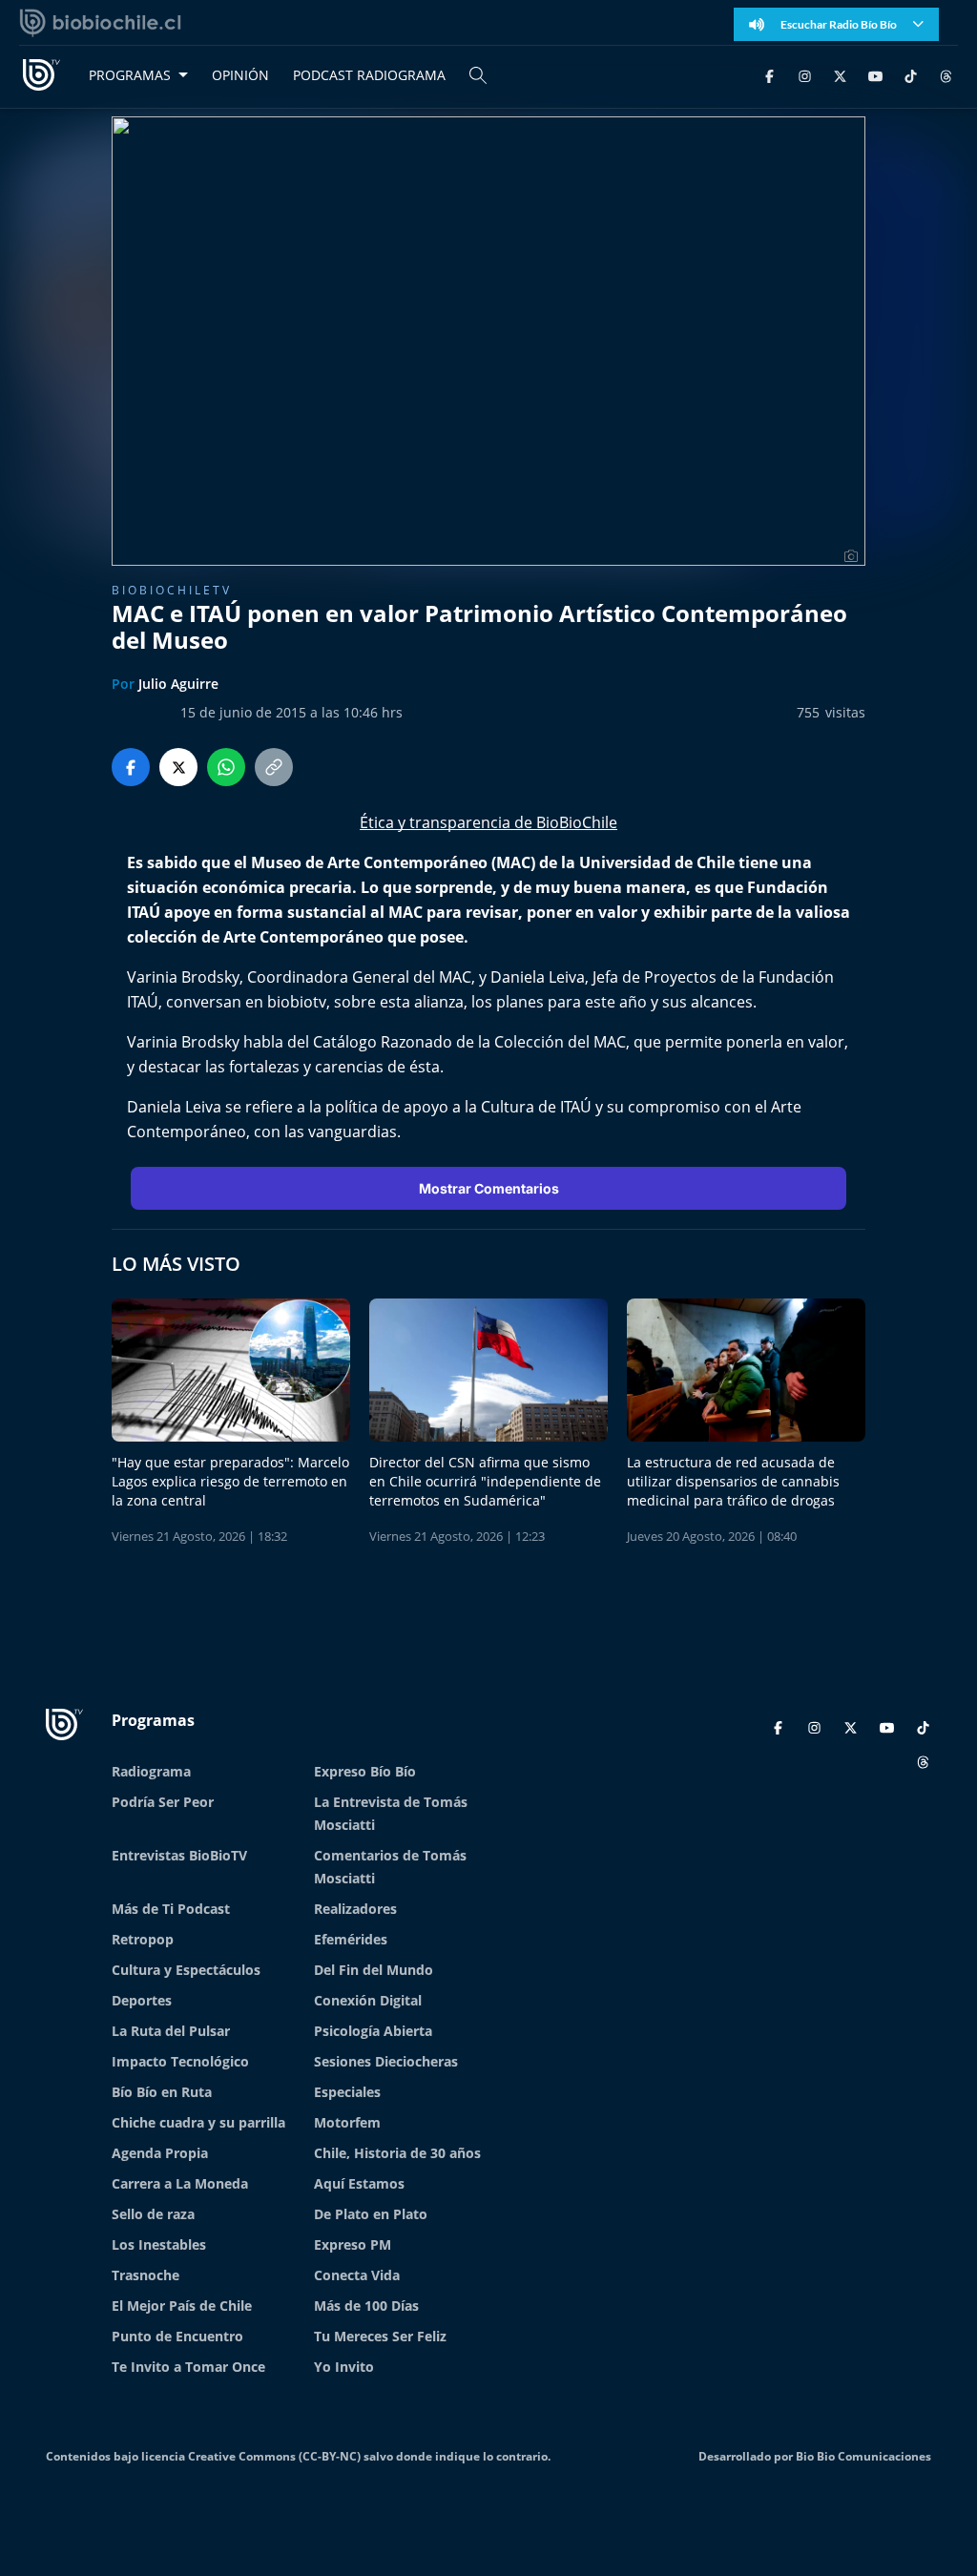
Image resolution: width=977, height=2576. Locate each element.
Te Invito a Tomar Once (188, 2367)
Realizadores (355, 1909)
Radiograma (151, 1771)
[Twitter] (840, 75)
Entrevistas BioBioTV (179, 1855)
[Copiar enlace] (274, 767)
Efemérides (351, 1939)
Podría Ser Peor (163, 1802)
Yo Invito (344, 2367)
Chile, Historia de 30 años (397, 2153)
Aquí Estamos (359, 2183)
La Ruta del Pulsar (171, 2031)
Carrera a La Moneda (180, 2183)
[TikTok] (911, 75)
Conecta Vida (357, 2275)
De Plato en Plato (371, 2214)
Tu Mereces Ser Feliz (380, 2336)
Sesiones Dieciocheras (386, 2061)
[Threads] (946, 75)
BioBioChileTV (172, 590)
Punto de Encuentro (177, 2336)
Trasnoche (146, 2275)
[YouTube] (875, 75)
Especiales (347, 2092)
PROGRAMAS (130, 75)
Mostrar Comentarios (489, 1188)
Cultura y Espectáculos (186, 1970)
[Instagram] (805, 75)
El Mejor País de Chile (182, 2306)
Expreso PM (353, 2244)
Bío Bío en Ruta (162, 2092)
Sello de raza (153, 2214)
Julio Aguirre (178, 684)
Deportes (142, 2000)
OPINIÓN (240, 75)
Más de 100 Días (366, 2306)
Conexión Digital (368, 2000)
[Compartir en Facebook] (131, 767)
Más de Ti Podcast (171, 1909)
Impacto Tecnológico (180, 2061)
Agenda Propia (160, 2153)
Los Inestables (159, 2244)
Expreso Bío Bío (365, 1771)
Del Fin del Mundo (374, 1970)
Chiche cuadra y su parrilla (198, 2122)
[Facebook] (769, 75)
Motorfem (347, 2122)
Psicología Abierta (373, 2031)
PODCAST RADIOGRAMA (369, 75)
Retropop (143, 1939)
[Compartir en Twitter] (178, 767)
